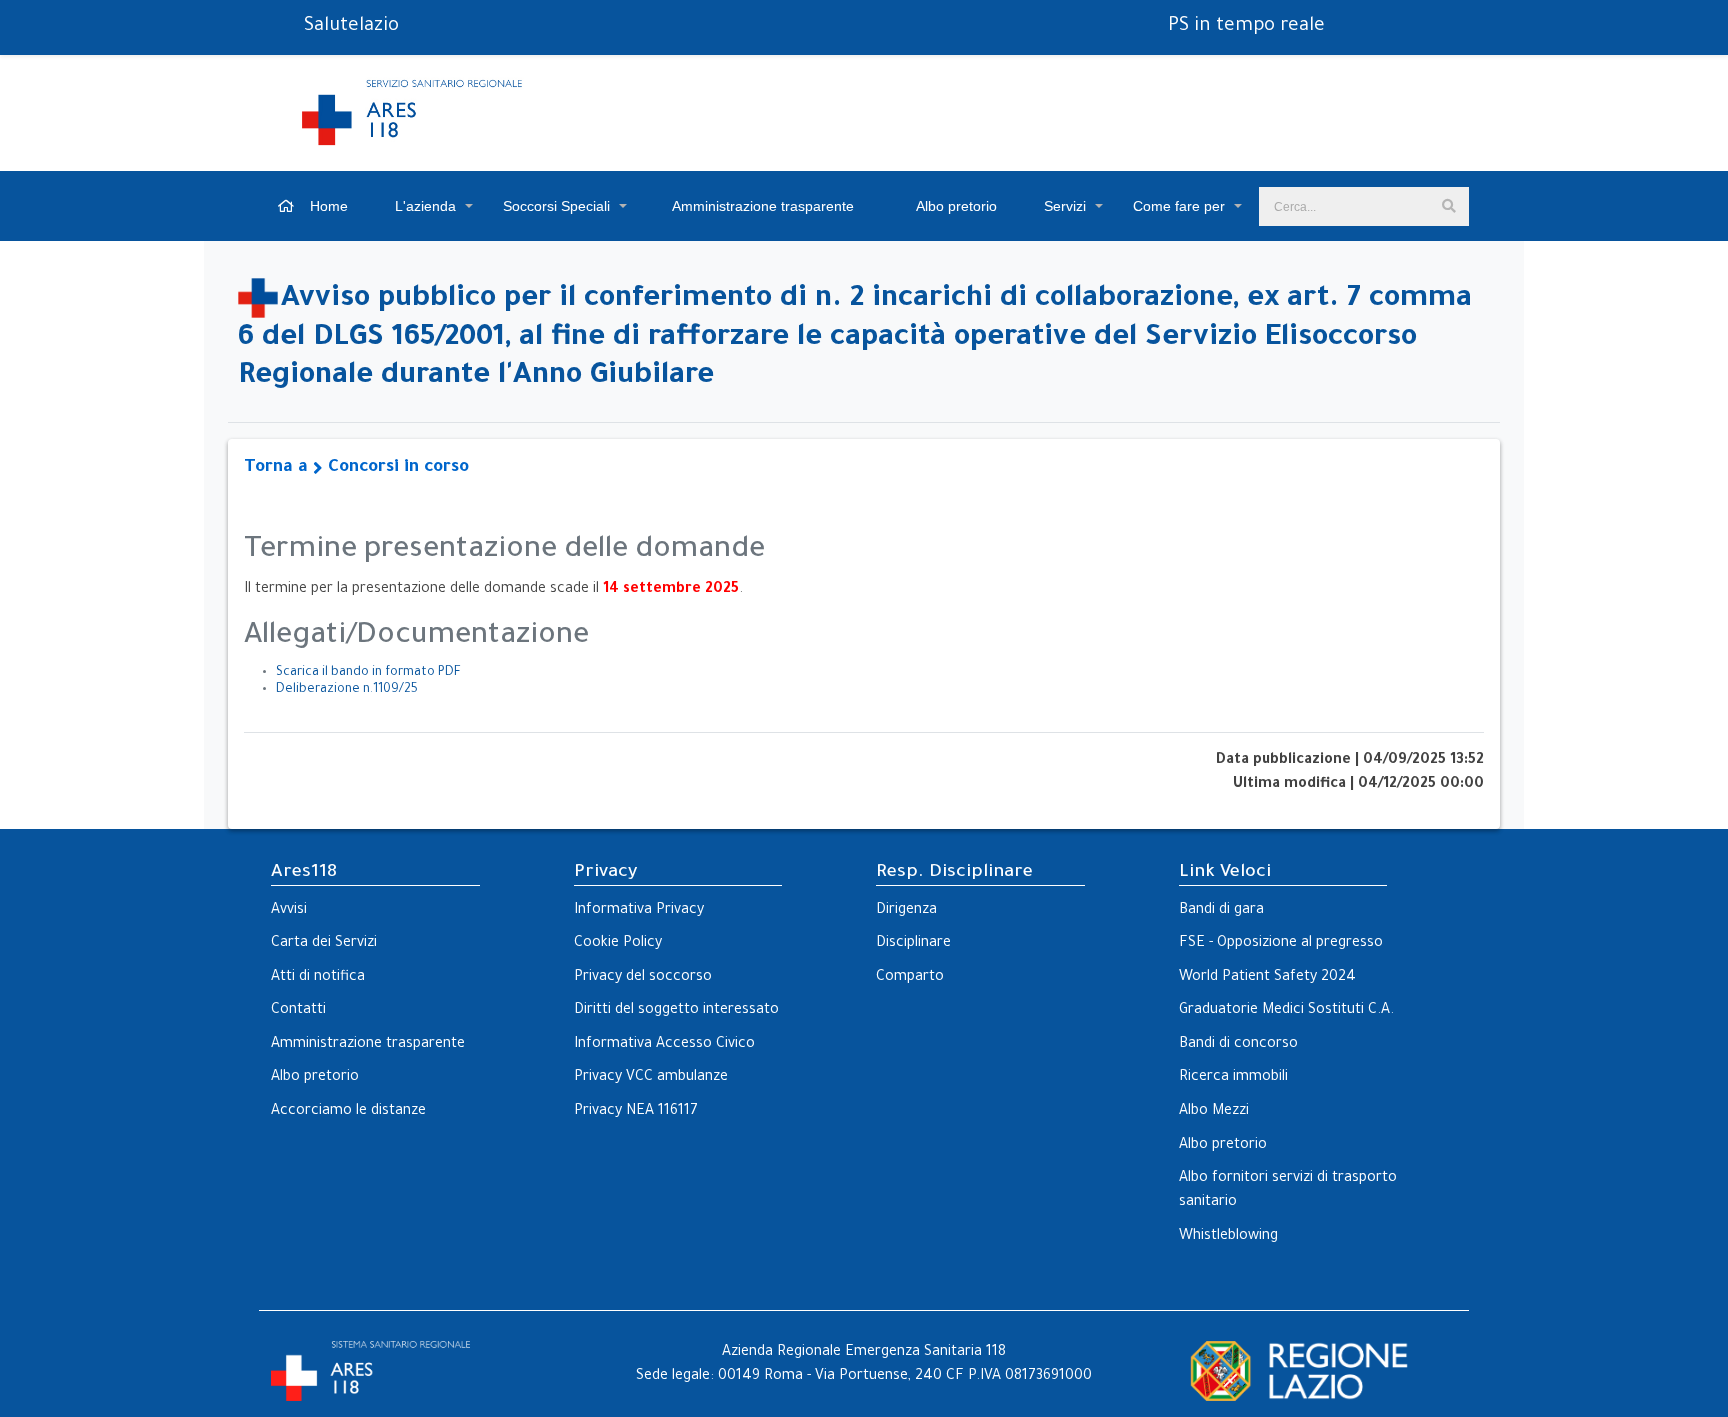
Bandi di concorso (1238, 1045)
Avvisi (289, 911)
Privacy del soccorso (643, 978)
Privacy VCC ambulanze (651, 1078)
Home (327, 206)
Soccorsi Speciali (556, 206)
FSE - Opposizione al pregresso (1281, 944)
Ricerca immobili (1233, 1078)
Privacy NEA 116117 (636, 1112)
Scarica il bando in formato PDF (368, 673)
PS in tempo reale (1246, 27)
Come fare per (1179, 206)
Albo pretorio (955, 206)
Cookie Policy (618, 944)
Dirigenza (906, 911)
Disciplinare (913, 944)
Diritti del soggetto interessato (676, 1011)
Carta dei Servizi (324, 944)
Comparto (910, 978)
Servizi (1065, 206)
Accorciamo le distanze (348, 1112)
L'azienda (425, 206)
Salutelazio (351, 27)
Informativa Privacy (639, 911)
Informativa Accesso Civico (664, 1045)
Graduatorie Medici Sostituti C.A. (1286, 1011)
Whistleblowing (1228, 1237)
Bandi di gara (1221, 911)
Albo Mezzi (1214, 1112)
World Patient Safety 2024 (1267, 978)
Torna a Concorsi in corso (356, 468)
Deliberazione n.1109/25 (347, 690)
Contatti (298, 1011)
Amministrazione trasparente (761, 206)
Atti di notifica (318, 978)
